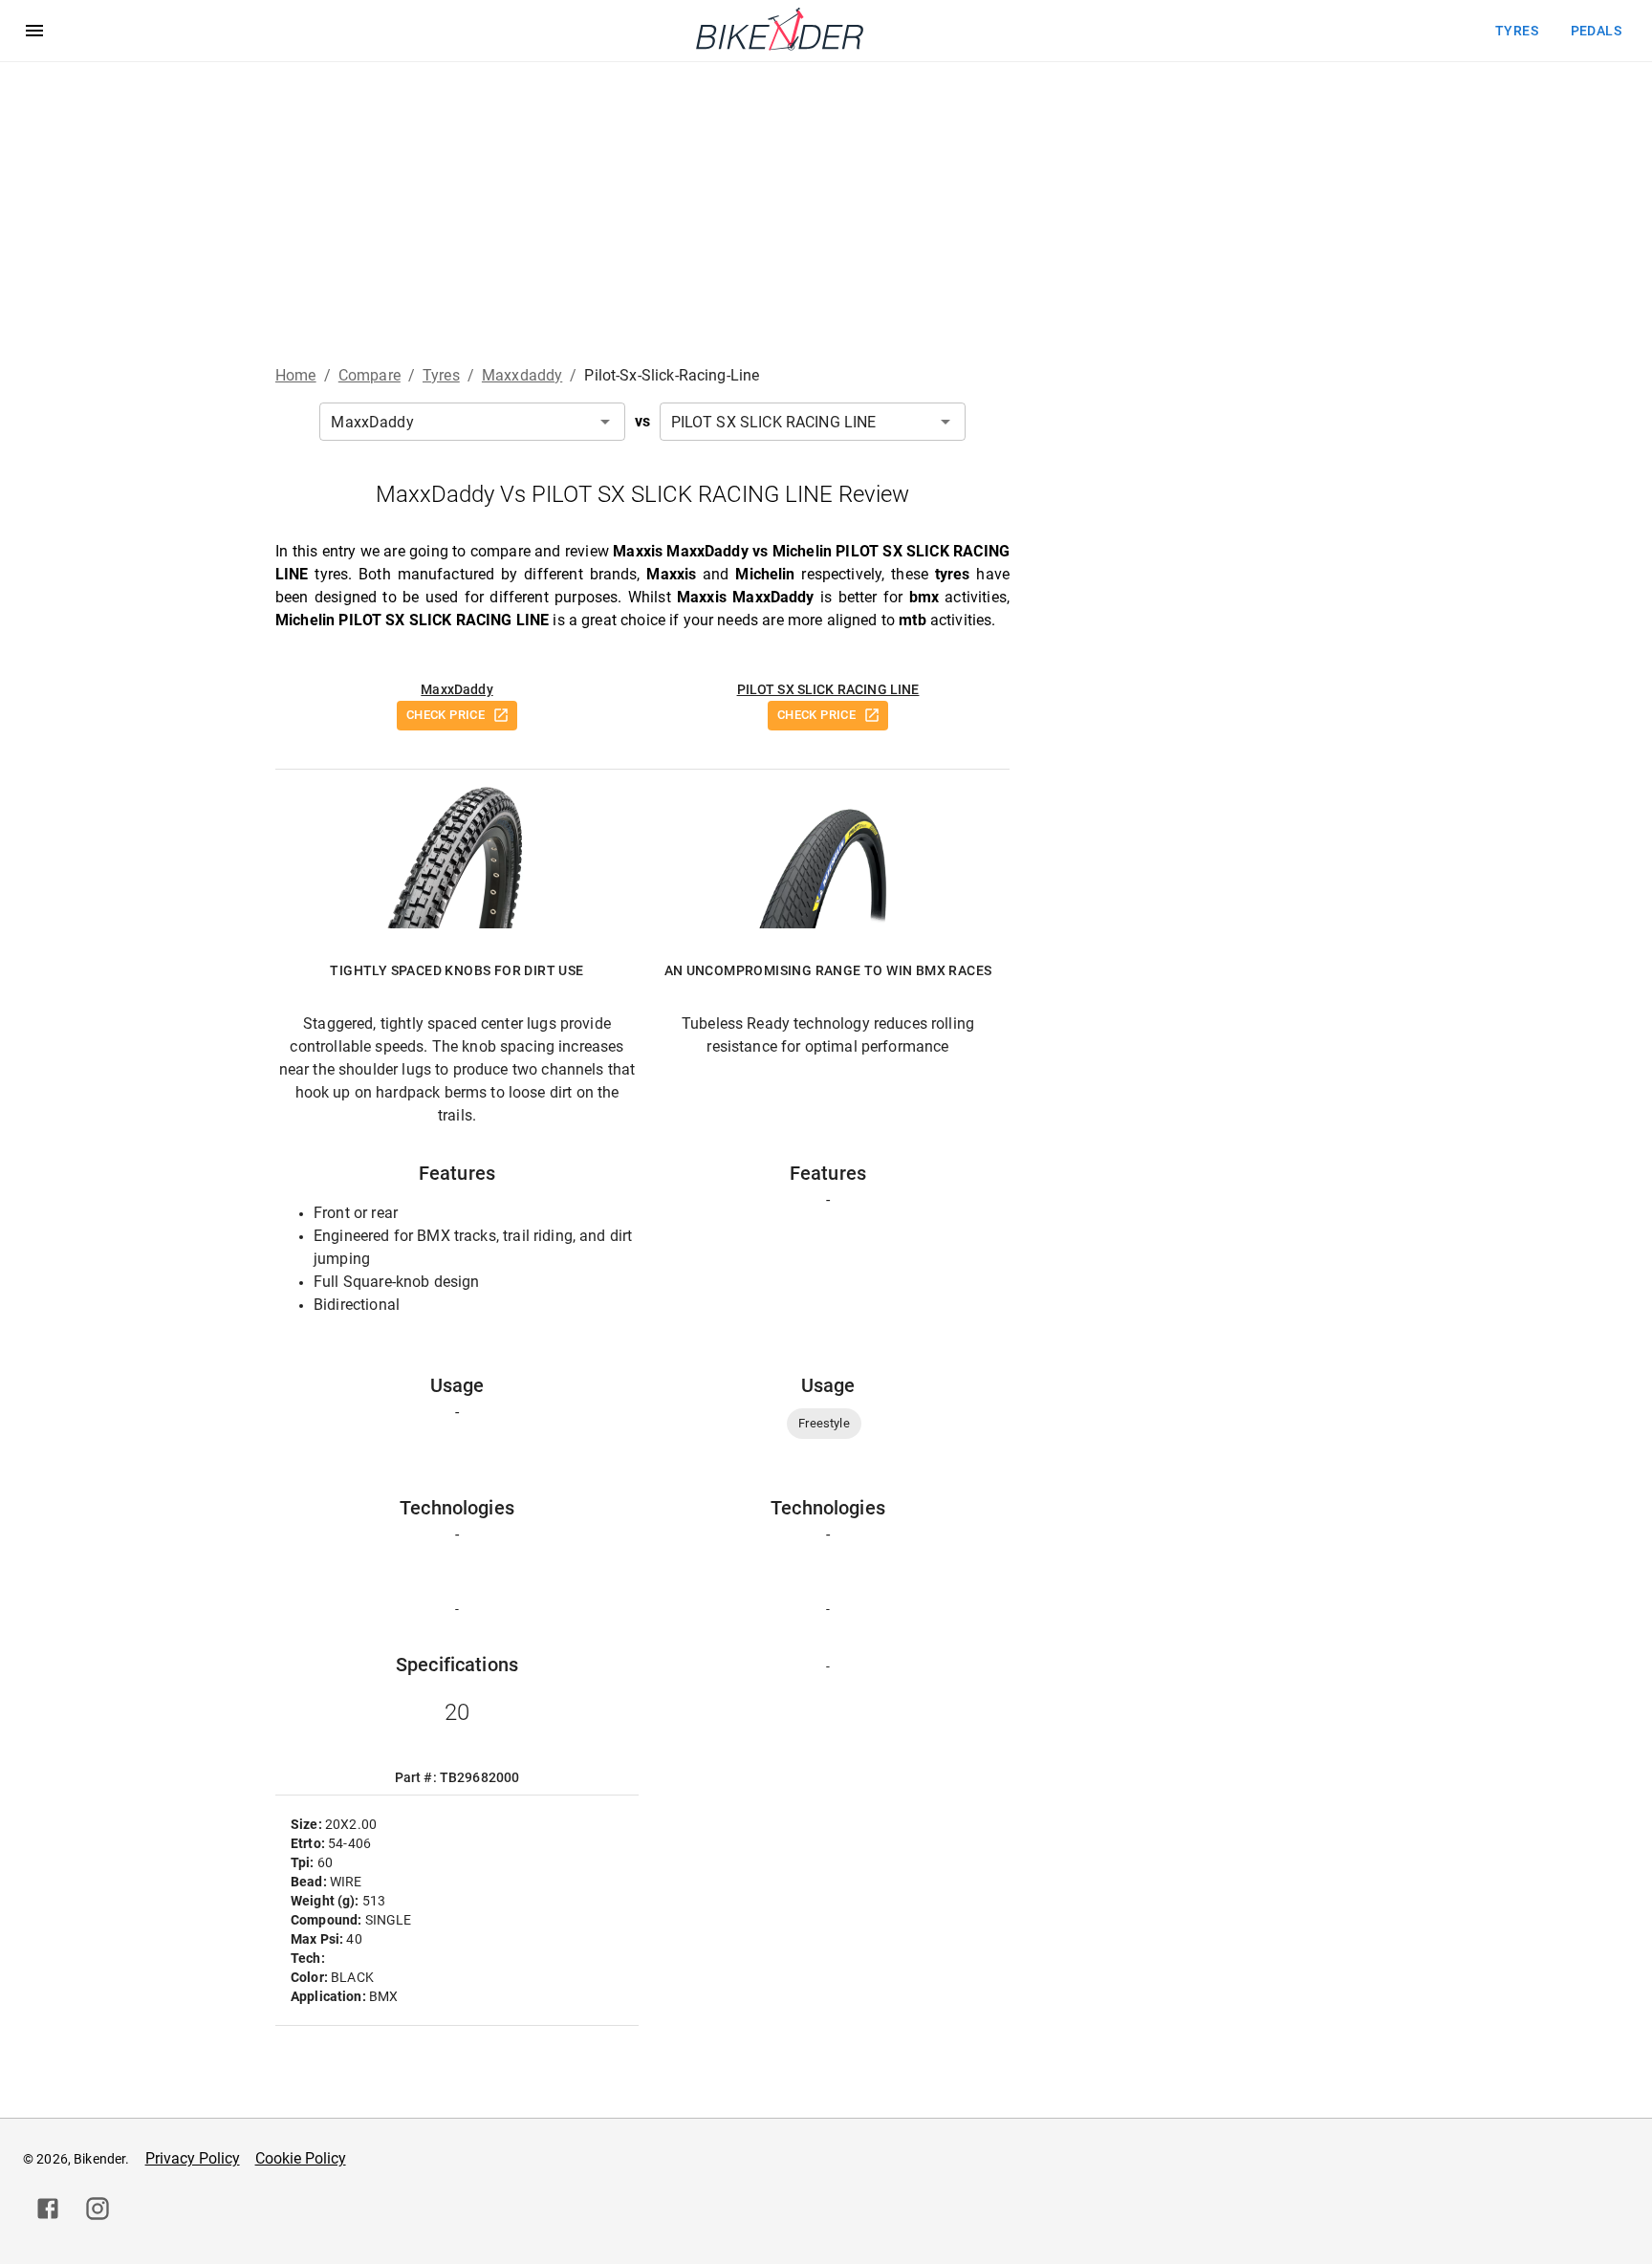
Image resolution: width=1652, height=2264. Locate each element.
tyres (1517, 31)
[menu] (34, 31)
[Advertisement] (826, 206)
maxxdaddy (522, 375)
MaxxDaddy (456, 689)
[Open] (605, 422)
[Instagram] (98, 2209)
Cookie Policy (301, 2158)
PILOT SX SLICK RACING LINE (828, 689)
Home (296, 375)
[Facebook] (48, 2209)
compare (370, 375)
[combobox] (472, 422)
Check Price (446, 715)
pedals (1596, 31)
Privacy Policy (193, 2158)
